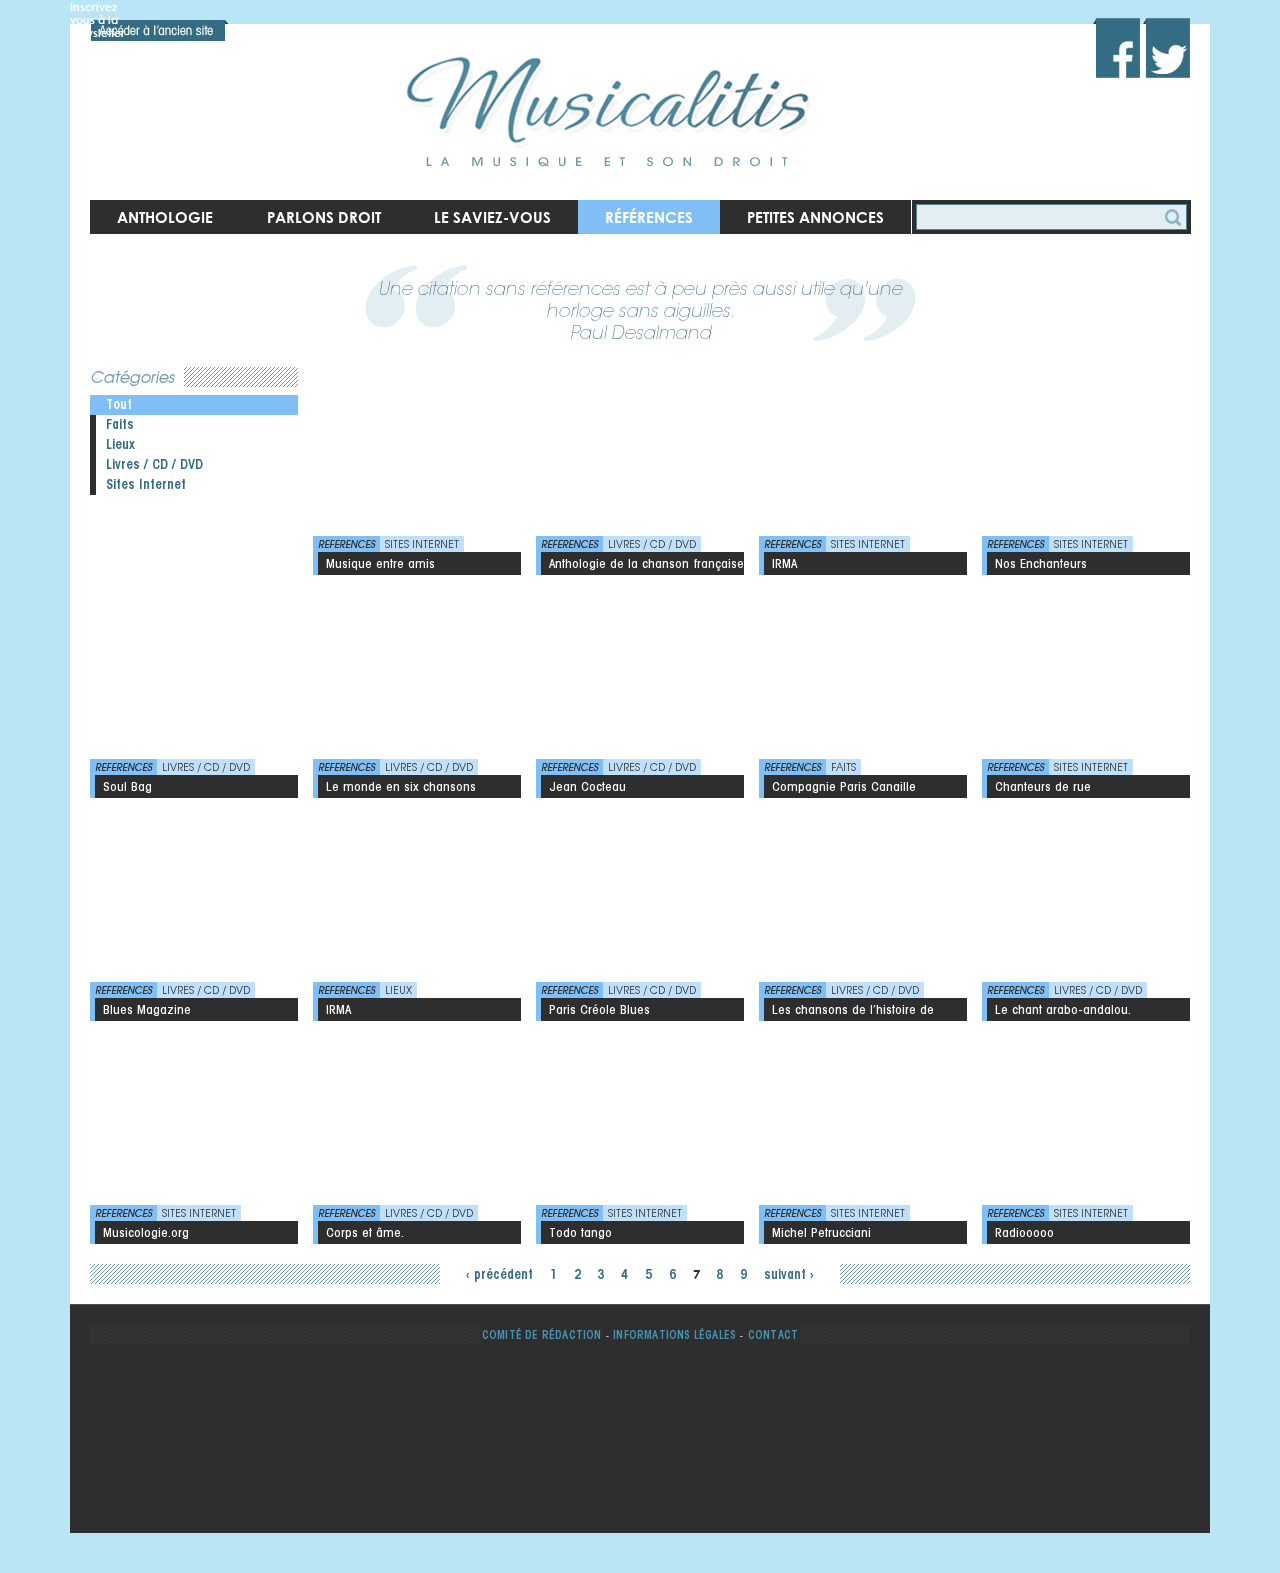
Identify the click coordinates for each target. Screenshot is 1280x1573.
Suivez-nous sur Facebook (1116, 48)
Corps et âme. (365, 1232)
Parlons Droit (324, 217)
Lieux (120, 444)
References (346, 544)
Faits (120, 424)
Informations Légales (674, 1334)
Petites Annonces (815, 217)
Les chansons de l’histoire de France (853, 1011)
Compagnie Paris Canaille (844, 786)
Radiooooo (1024, 1232)
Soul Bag (127, 786)
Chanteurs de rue (1043, 786)
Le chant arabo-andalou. (1063, 1009)
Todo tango (580, 1232)
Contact (773, 1334)
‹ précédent (499, 1274)
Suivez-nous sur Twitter (1166, 48)
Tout (119, 404)
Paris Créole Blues (599, 1009)
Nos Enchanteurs (1041, 563)
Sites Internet (146, 484)
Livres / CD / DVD (154, 464)
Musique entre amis (380, 563)
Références (649, 217)
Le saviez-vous (492, 217)
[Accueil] (615, 100)
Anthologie (165, 217)
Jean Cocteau (587, 786)
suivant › (789, 1274)
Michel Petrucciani (821, 1232)
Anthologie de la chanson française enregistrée (646, 565)
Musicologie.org (146, 1232)
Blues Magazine (147, 1009)
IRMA (784, 563)
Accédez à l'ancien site (160, 30)
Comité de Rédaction (542, 1334)
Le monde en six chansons (401, 786)
